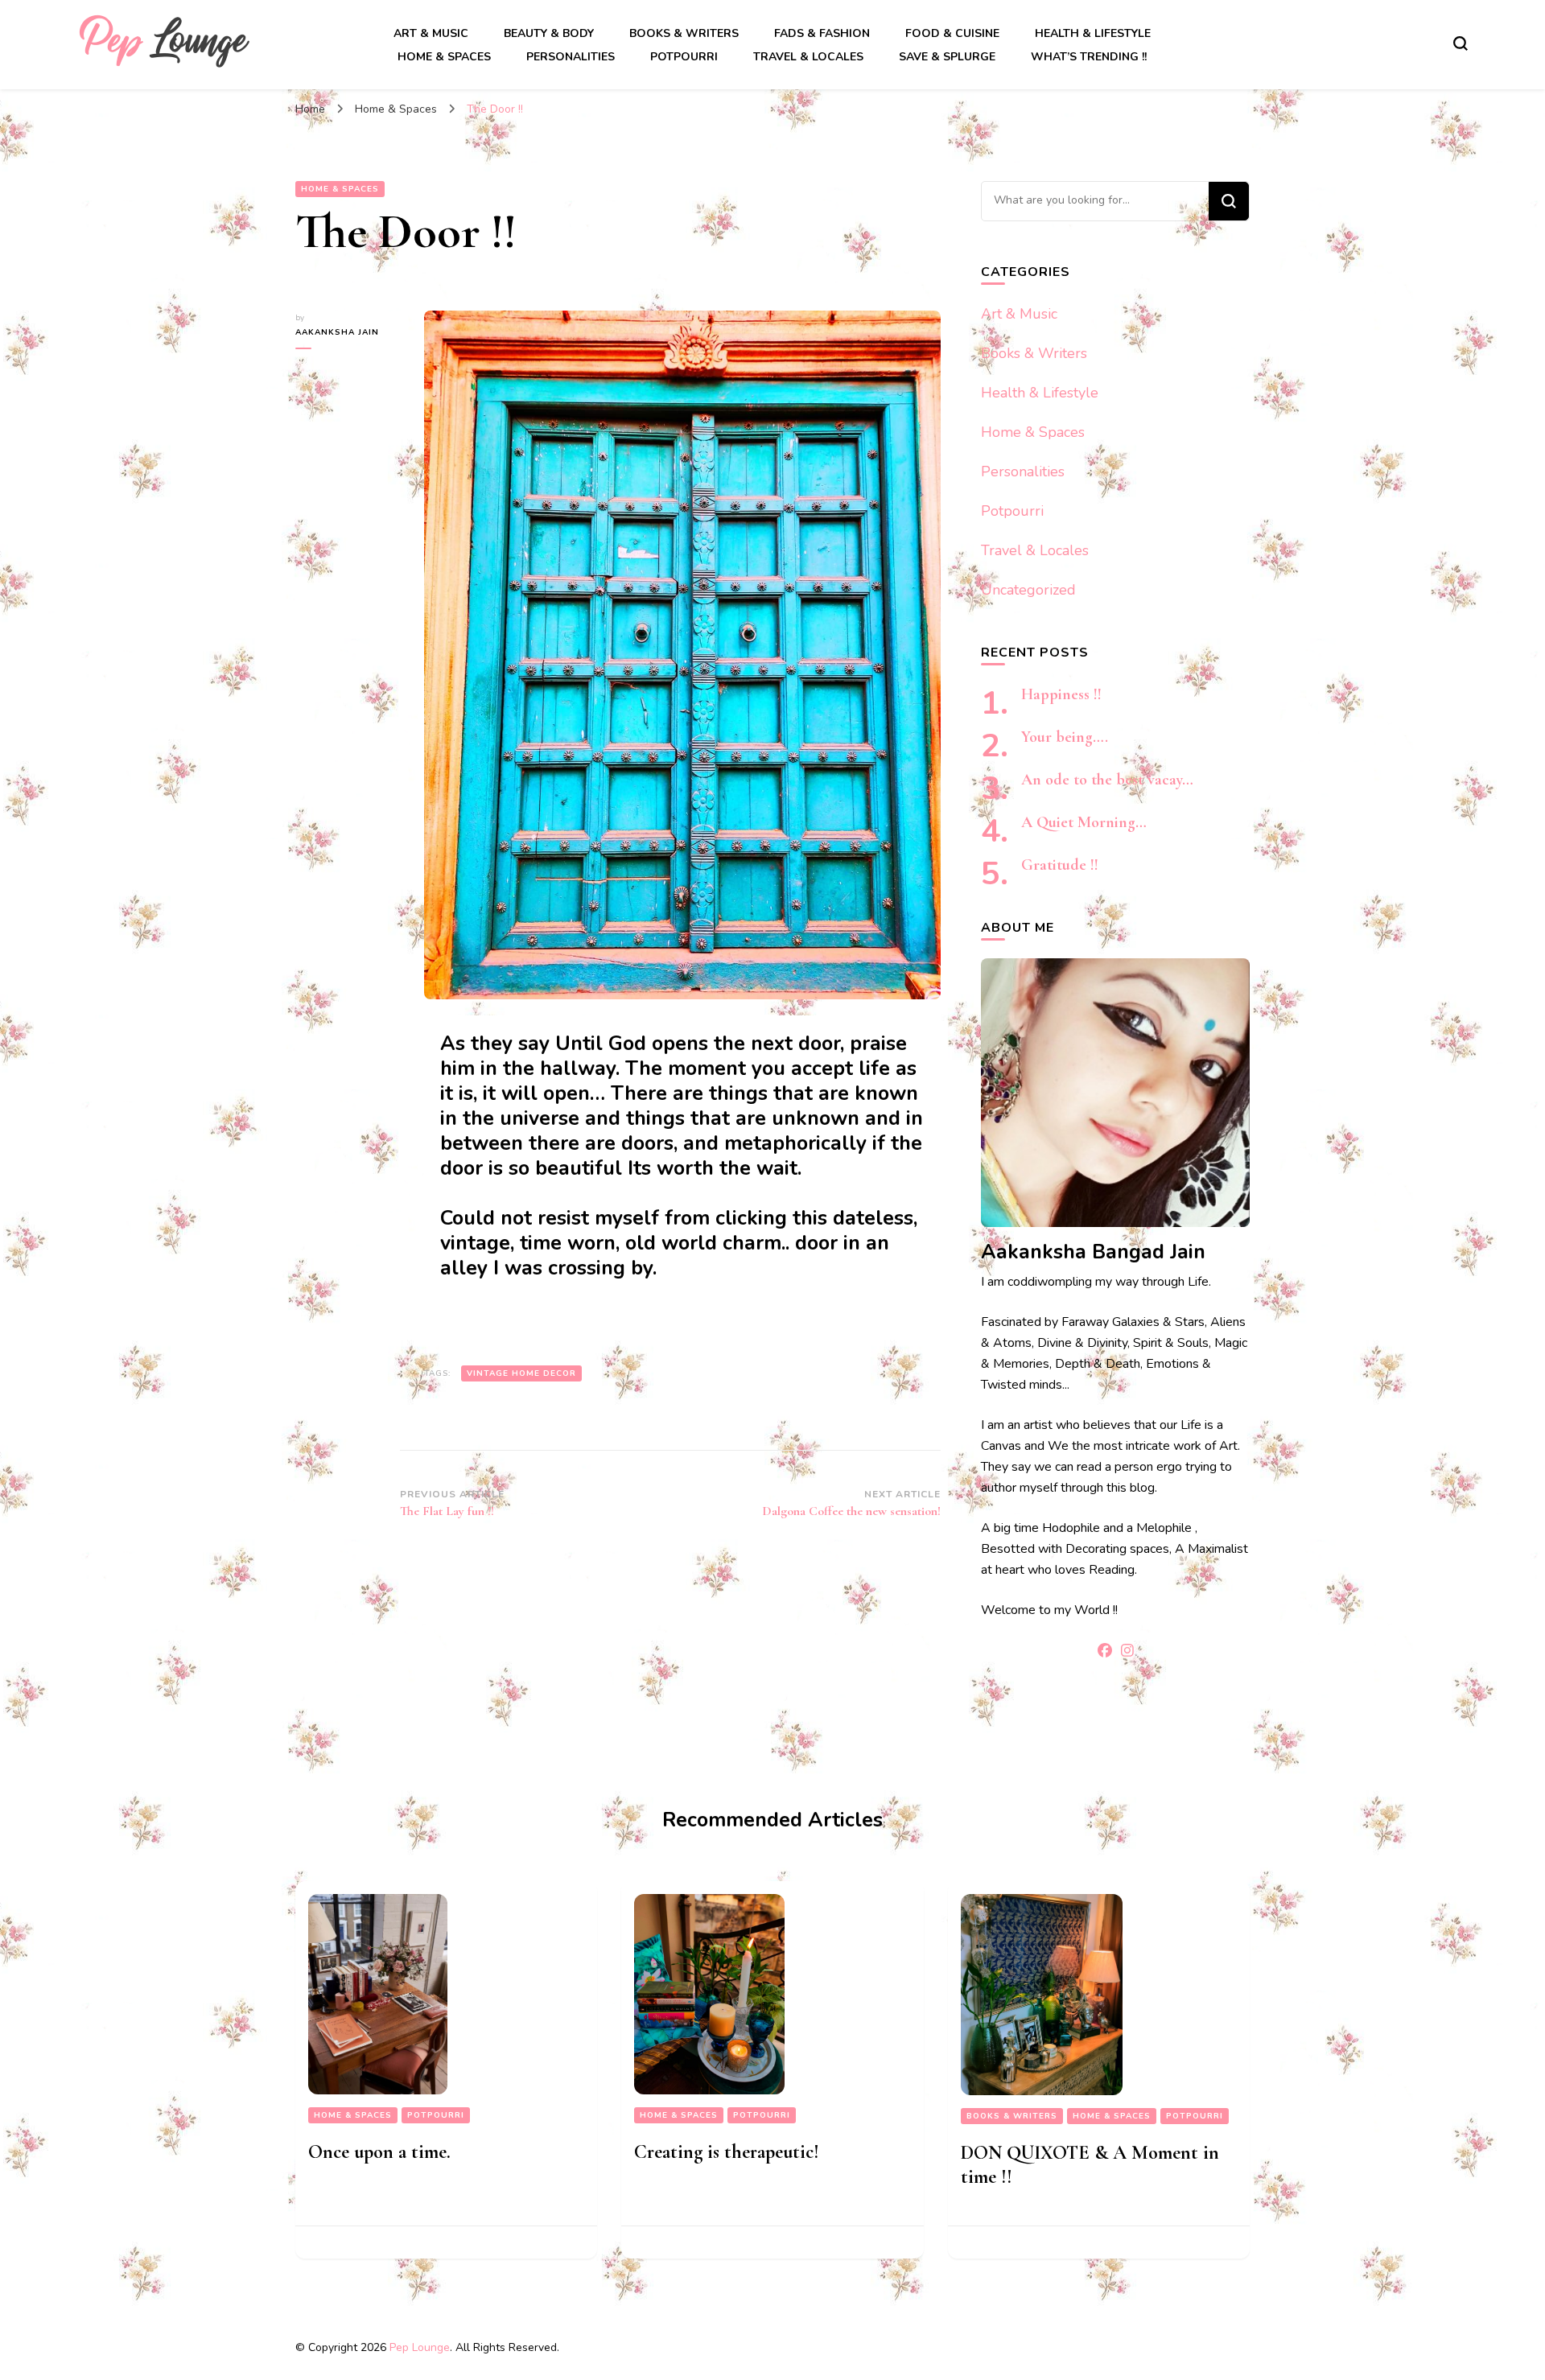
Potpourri (684, 57)
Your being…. (1065, 737)
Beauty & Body (549, 33)
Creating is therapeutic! (727, 2152)
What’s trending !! (1089, 57)
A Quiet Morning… (1084, 822)
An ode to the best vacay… (1107, 780)
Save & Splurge (947, 57)
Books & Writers (684, 33)
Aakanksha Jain (337, 332)
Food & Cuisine (952, 33)
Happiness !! (1061, 694)
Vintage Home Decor (521, 1373)
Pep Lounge (420, 2347)
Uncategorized (1028, 590)
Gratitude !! (1060, 865)
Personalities (571, 57)
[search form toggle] (1461, 43)
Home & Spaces (444, 57)
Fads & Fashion (822, 33)
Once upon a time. (379, 2152)
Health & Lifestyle (1093, 33)
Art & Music (431, 33)
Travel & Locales (808, 57)
